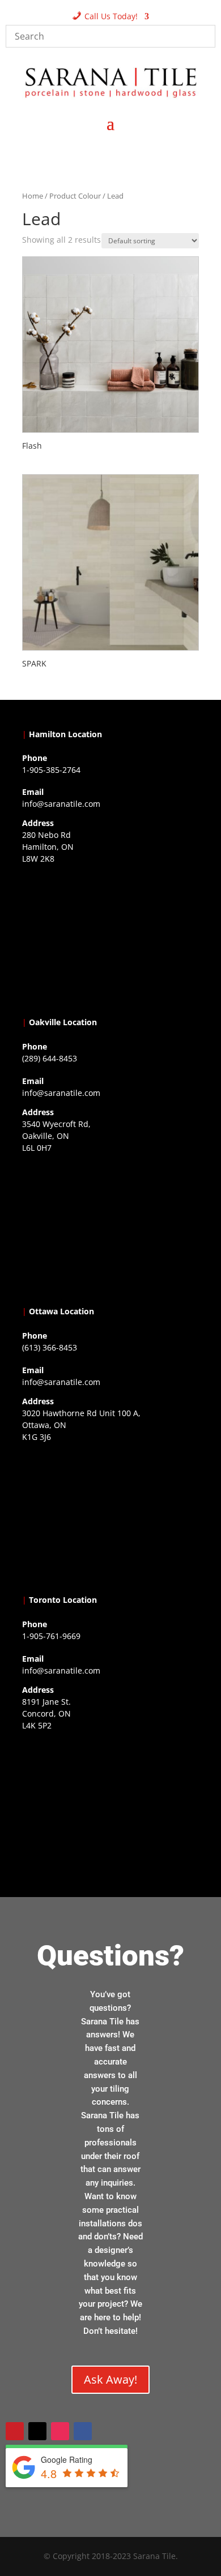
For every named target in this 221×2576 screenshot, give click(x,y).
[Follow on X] (37, 2431)
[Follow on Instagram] (60, 2431)
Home (33, 196)
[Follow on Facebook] (83, 2431)
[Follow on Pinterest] (15, 2431)
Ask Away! (110, 2379)
